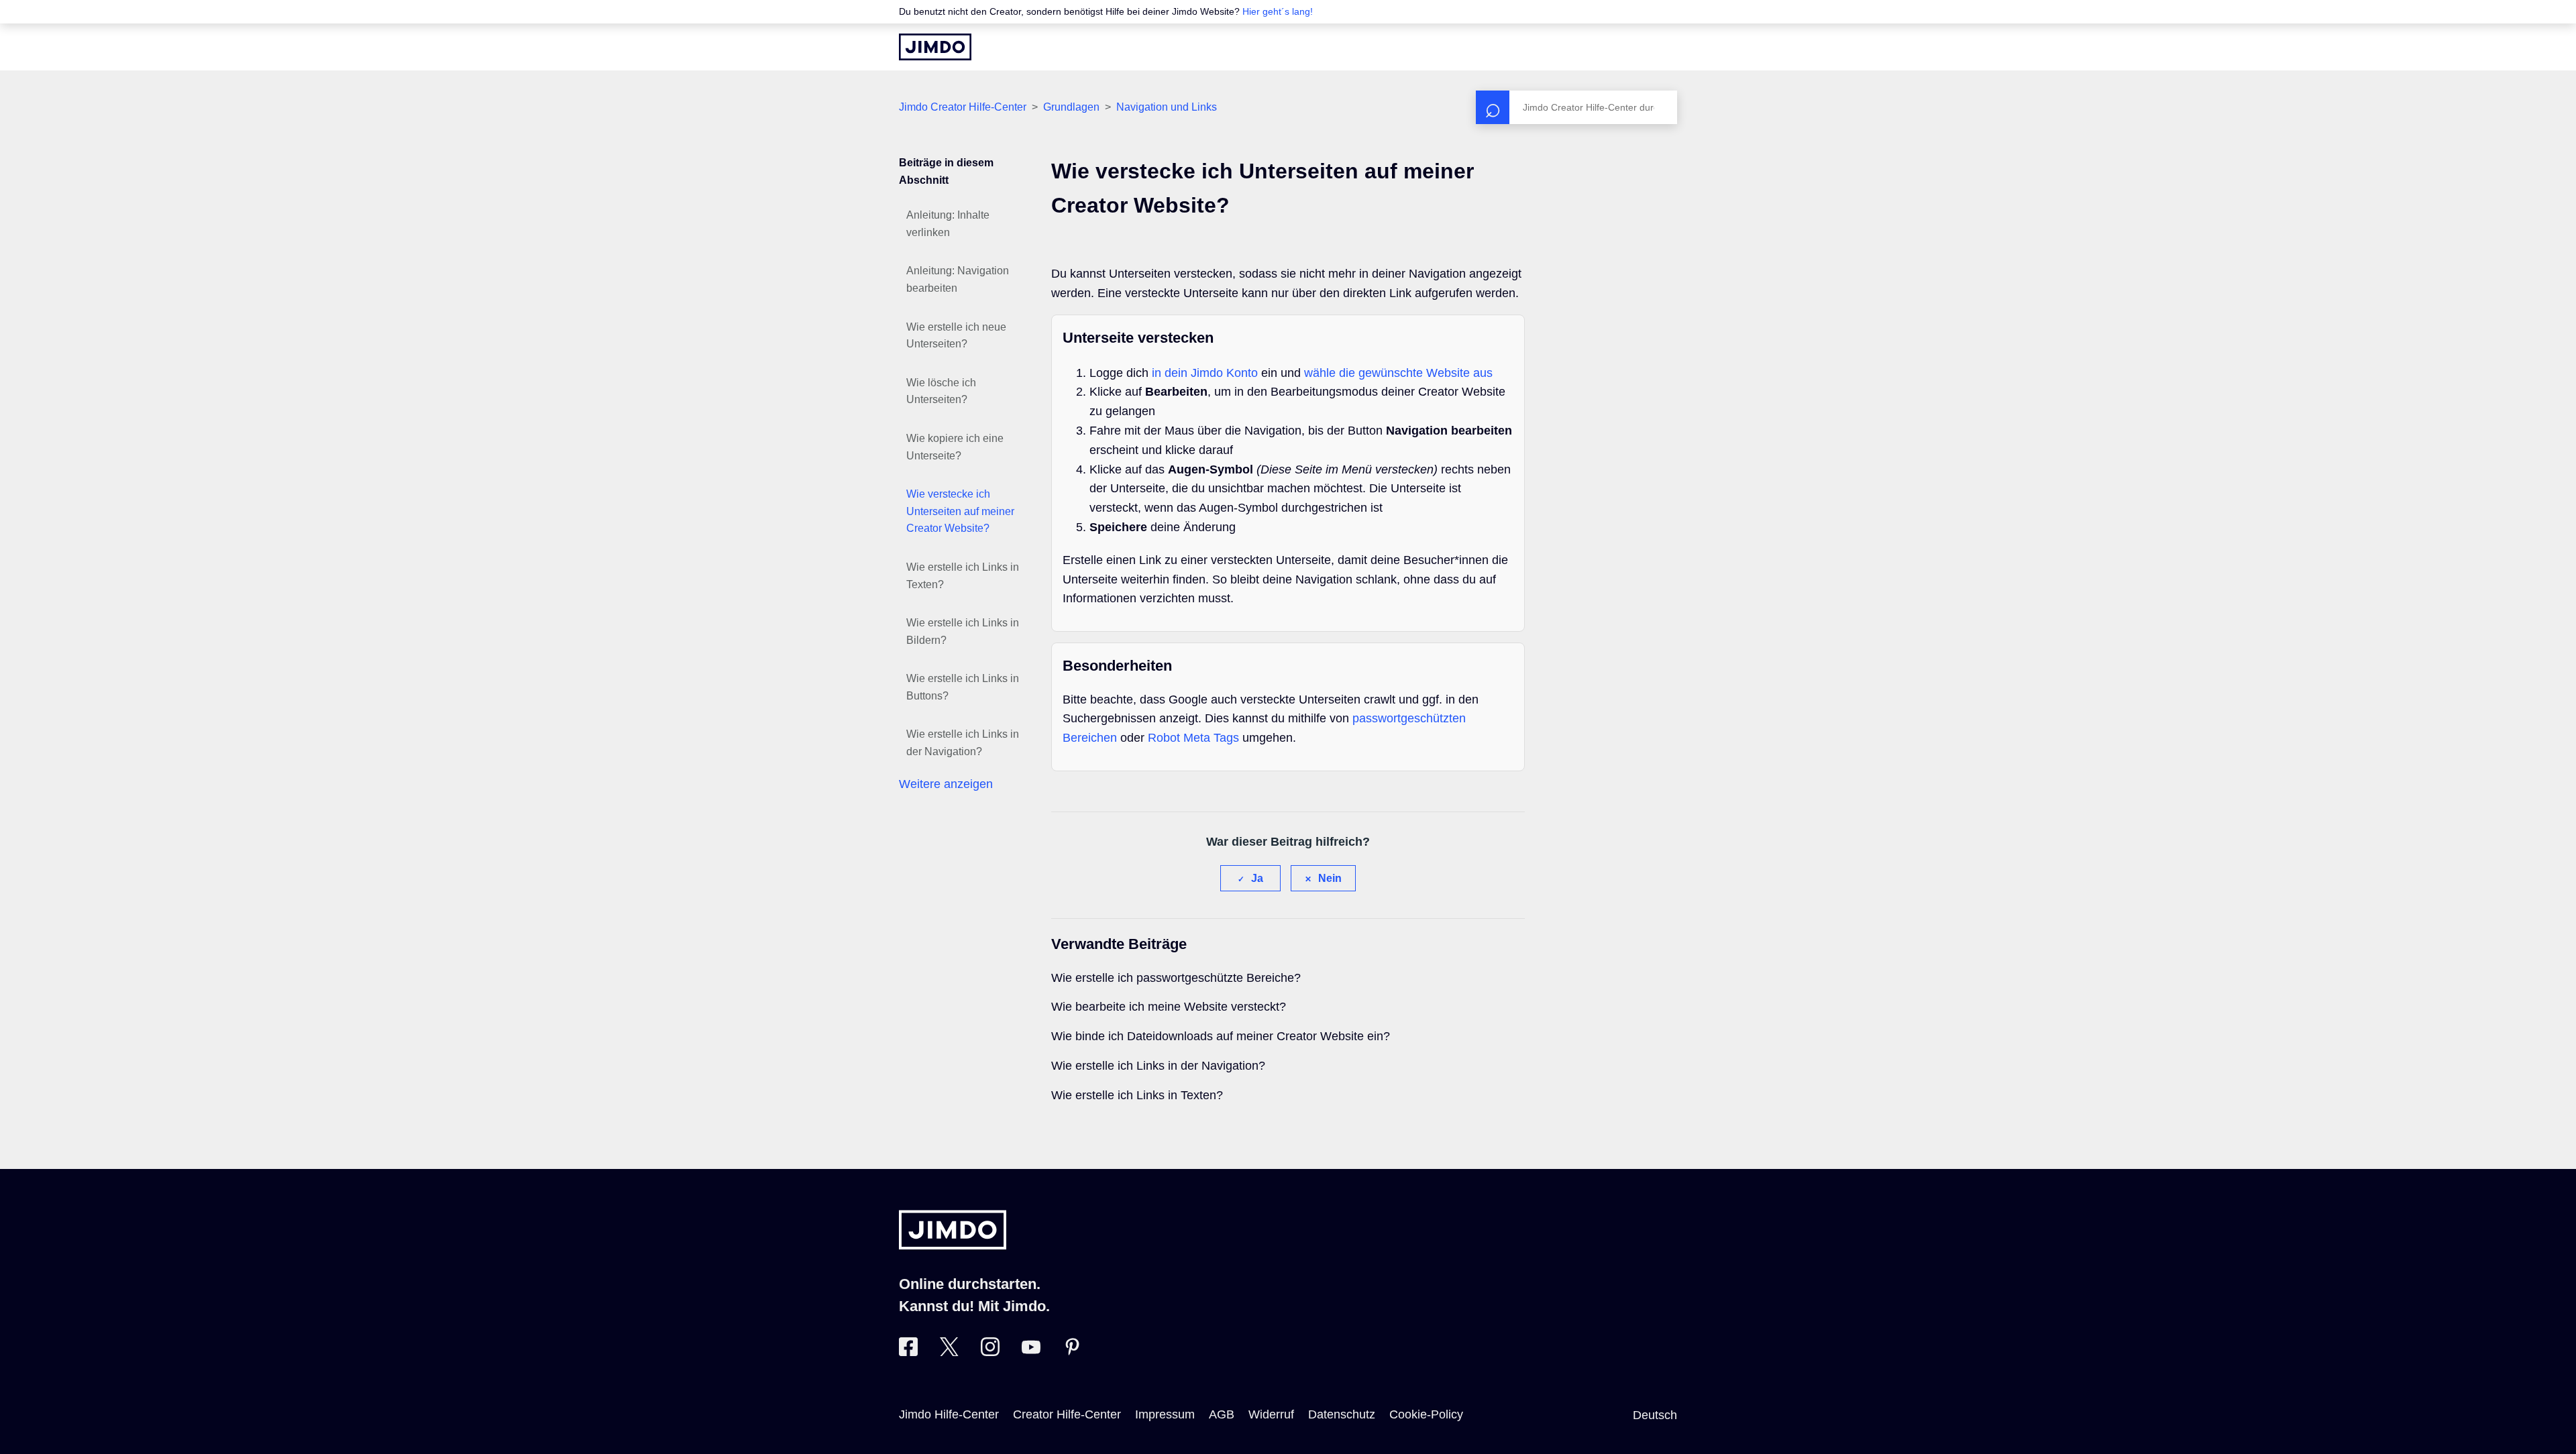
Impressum (1165, 1414)
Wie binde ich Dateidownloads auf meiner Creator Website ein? (1221, 1036)
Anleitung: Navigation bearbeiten (958, 279)
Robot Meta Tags (1193, 738)
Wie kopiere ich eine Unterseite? (955, 447)
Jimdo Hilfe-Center (949, 1414)
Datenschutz (1342, 1414)
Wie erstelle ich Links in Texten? (963, 576)
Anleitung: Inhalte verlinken (948, 224)
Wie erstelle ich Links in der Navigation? (963, 743)
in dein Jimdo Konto (1205, 373)
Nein (1330, 878)
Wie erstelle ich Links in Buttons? (963, 687)
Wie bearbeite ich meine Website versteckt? (1169, 1007)
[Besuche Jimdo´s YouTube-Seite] (1031, 1352)
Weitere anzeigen (946, 784)
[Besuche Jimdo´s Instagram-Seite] (990, 1352)
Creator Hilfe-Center (1067, 1414)
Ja (1257, 878)
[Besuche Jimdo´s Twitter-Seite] (949, 1352)
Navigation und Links (1167, 107)
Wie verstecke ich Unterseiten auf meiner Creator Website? (960, 511)
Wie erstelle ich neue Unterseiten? (956, 336)
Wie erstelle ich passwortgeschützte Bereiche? (1176, 978)
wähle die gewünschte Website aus (1398, 373)
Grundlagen (1071, 107)
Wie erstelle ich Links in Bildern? (963, 631)
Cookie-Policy (1426, 1414)
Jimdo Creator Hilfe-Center (963, 107)
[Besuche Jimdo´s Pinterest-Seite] (1072, 1352)
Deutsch (1655, 1415)
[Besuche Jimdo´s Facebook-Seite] (908, 1352)
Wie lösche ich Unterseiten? (941, 391)
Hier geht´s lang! (1278, 11)
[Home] (935, 47)
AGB (1222, 1414)
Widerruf (1271, 1414)
